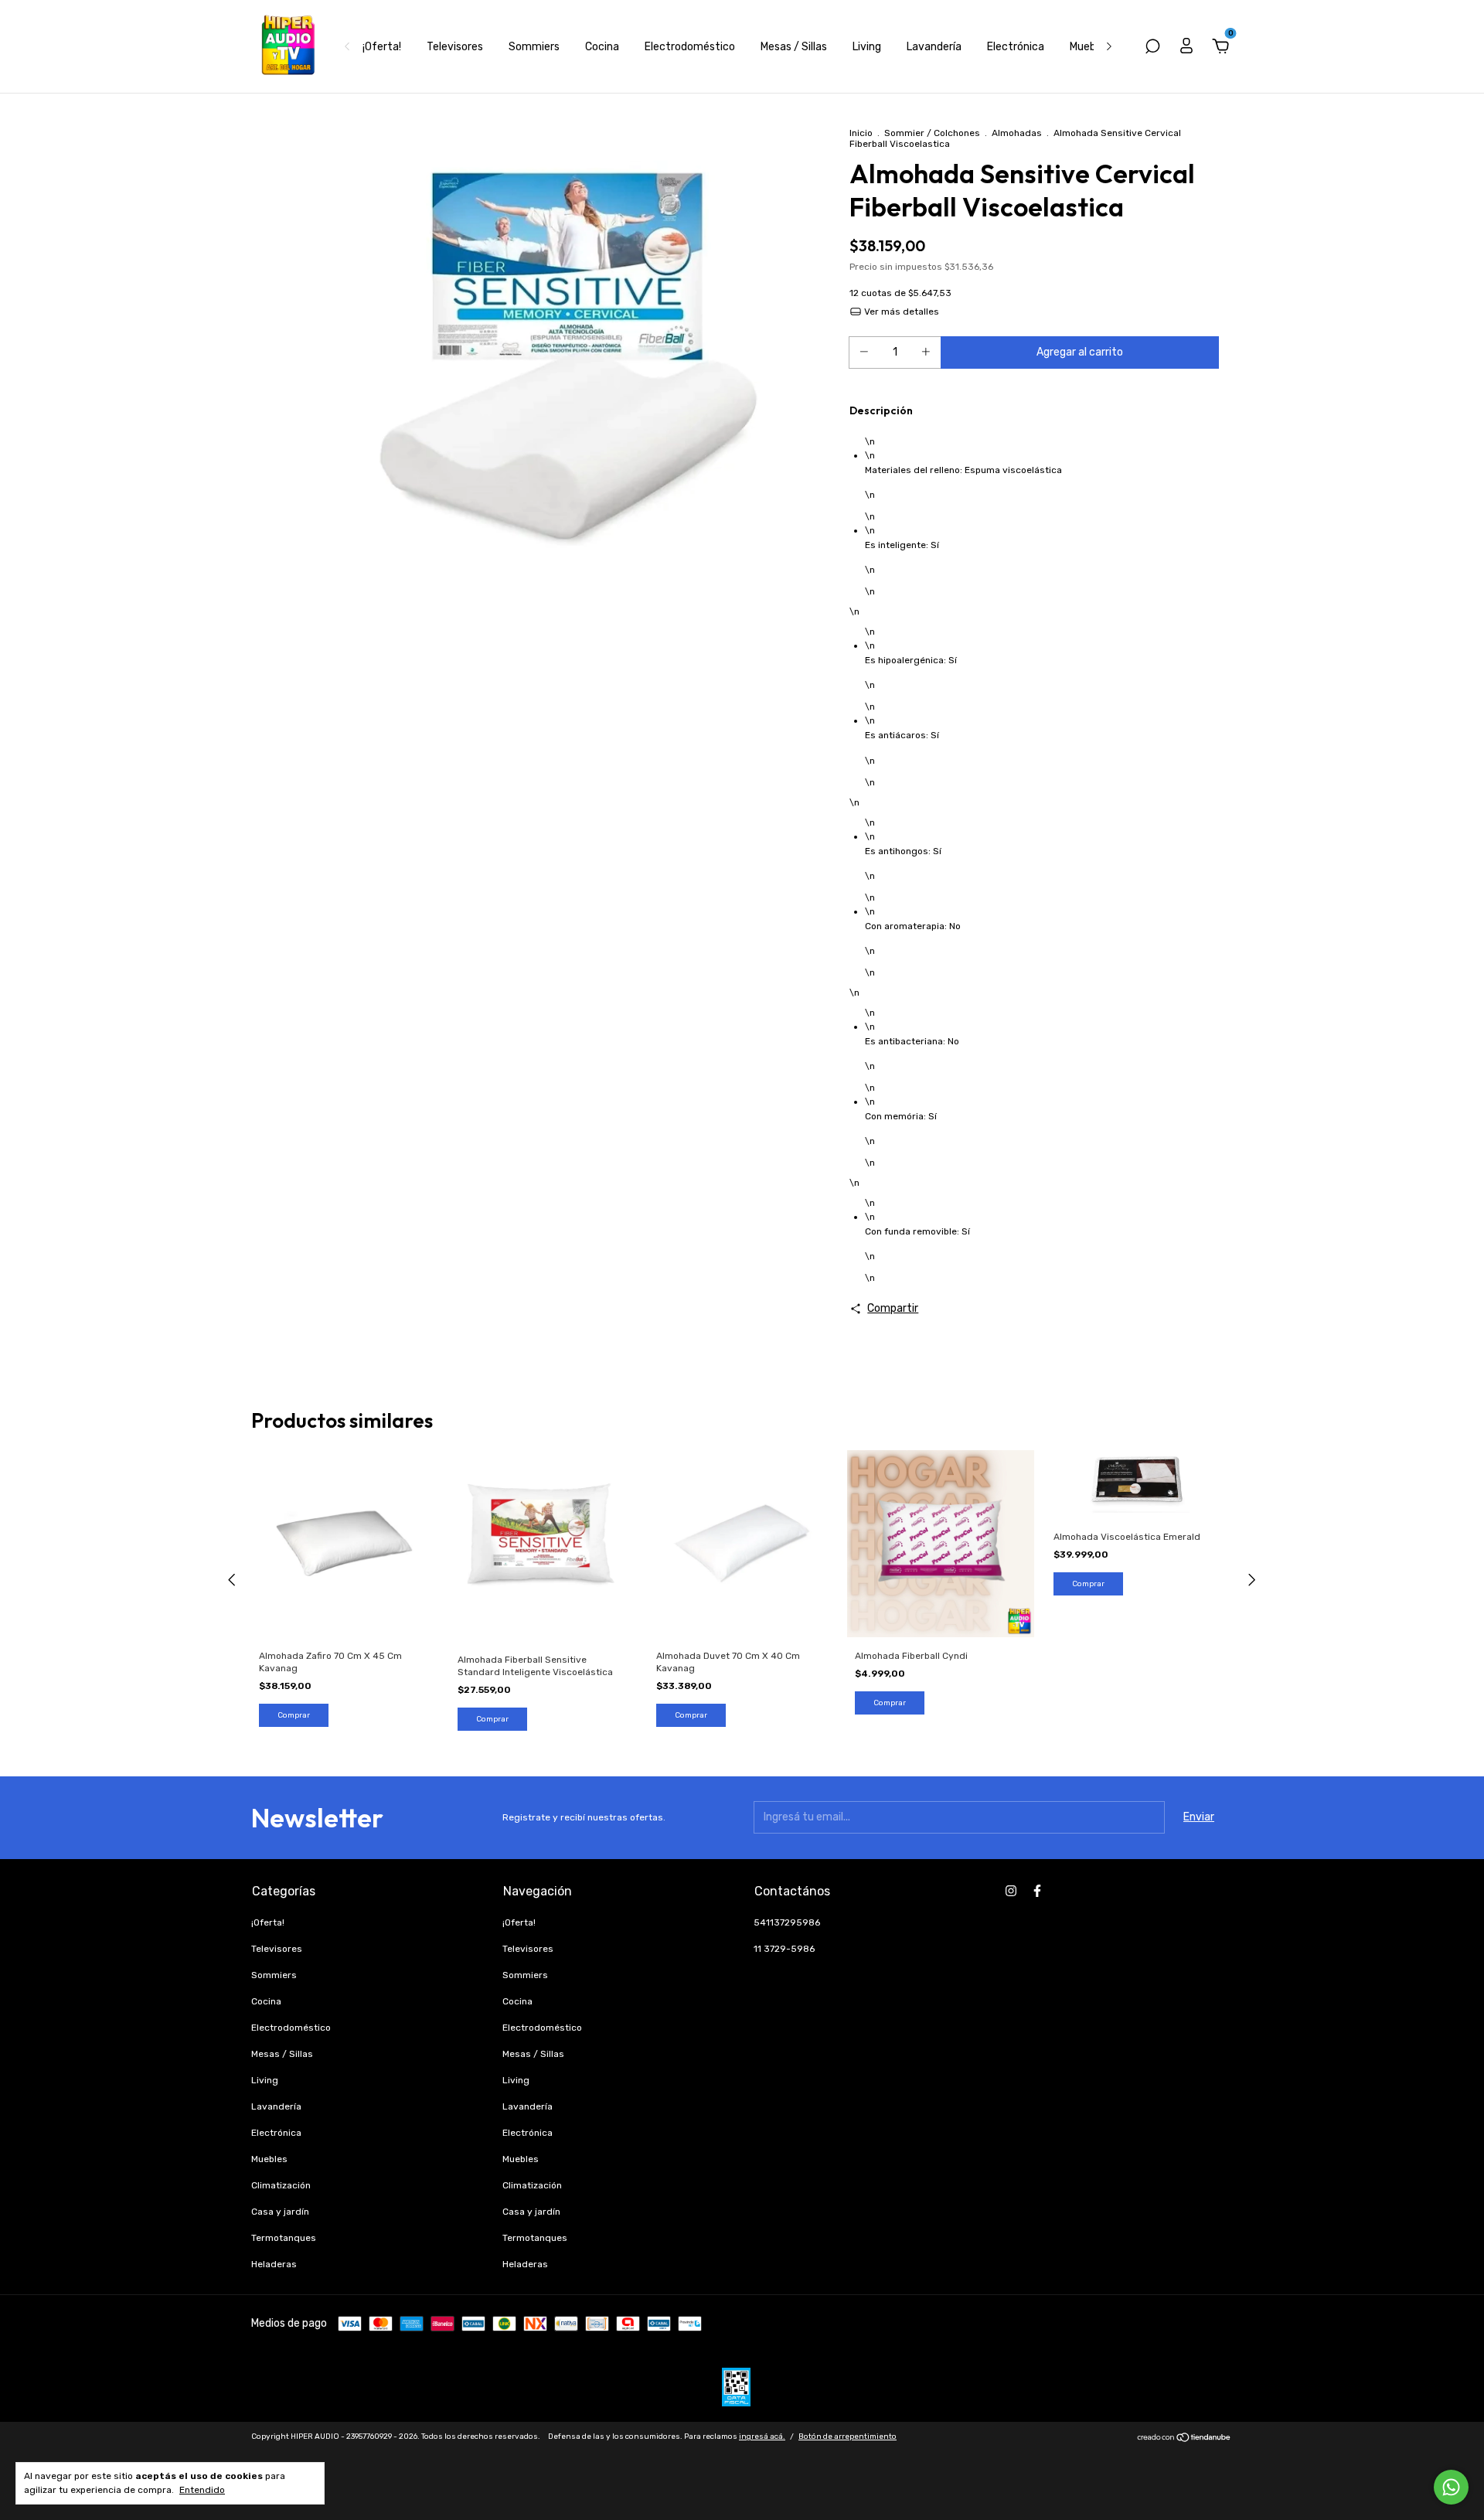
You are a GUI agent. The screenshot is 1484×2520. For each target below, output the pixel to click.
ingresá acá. (762, 2437)
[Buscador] (1152, 48)
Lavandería (934, 47)
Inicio (861, 133)
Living (867, 47)
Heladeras (274, 2264)
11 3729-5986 (784, 1949)
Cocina (602, 47)
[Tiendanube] (1184, 2439)
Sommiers (534, 47)
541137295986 (787, 1922)
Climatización (281, 2185)
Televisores (455, 47)
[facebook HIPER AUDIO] (1037, 1891)
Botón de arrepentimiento (848, 2437)
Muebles (1090, 47)
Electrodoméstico (690, 47)
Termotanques (284, 2238)
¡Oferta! (382, 47)
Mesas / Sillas (794, 47)
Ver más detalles (900, 312)
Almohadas (1017, 133)
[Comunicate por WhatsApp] (1451, 2487)
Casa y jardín (280, 2212)
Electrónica (1016, 47)
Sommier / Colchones (932, 133)
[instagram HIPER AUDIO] (1011, 1891)
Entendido (202, 2490)
